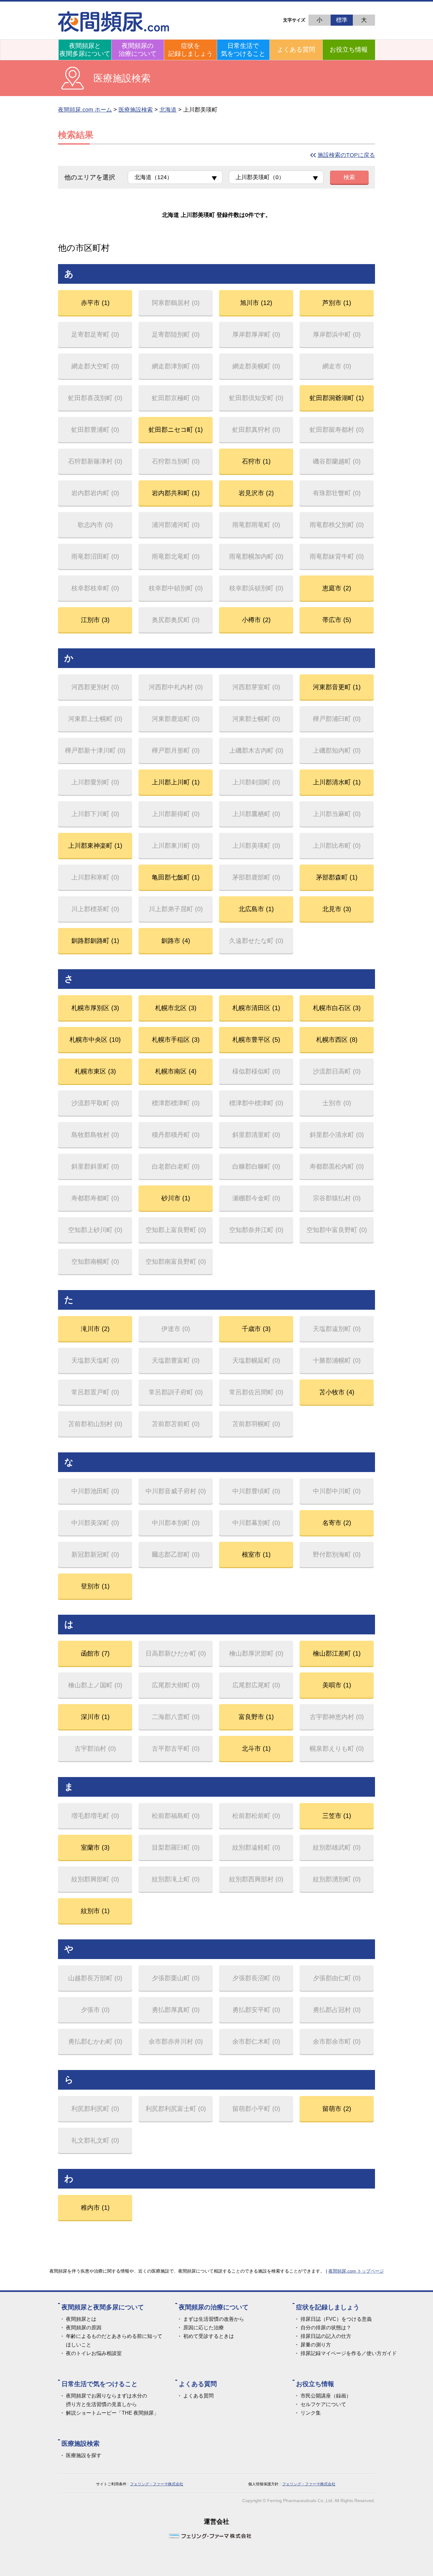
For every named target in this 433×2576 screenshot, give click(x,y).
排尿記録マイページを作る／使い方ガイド (349, 2353)
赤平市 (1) (95, 303)
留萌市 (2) (337, 2109)
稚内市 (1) (95, 2208)
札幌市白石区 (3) (337, 1008)
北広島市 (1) (256, 909)
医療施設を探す (84, 2455)
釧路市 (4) (176, 941)
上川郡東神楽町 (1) (95, 846)
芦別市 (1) (337, 303)
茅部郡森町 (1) (337, 877)
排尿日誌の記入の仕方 (326, 2336)
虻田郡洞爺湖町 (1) (337, 398)
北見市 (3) (337, 909)
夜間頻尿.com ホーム (85, 110)
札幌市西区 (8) (337, 1040)
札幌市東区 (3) (95, 1071)
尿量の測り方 (316, 2345)
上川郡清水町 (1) (337, 782)
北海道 (168, 110)
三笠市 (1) (337, 1816)
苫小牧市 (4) (337, 1392)
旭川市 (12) (256, 303)
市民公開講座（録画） (326, 2396)
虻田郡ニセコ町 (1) (176, 430)
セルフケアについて (323, 2404)
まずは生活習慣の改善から (214, 2319)
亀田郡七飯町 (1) (176, 877)
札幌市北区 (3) (176, 1008)
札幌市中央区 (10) (95, 1040)
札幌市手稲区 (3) (176, 1040)
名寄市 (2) (337, 1523)
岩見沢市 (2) (256, 493)
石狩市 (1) (256, 461)
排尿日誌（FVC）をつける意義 (336, 2319)
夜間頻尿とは (81, 2319)
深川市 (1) (95, 1717)
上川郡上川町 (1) (176, 782)
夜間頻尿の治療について (138, 50)
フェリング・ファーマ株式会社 (157, 2484)
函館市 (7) (95, 1653)
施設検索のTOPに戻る (346, 155)
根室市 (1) (256, 1554)
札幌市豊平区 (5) (256, 1040)
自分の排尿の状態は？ (326, 2328)
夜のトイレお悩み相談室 (94, 2353)
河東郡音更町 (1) (337, 687)
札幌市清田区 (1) (256, 1008)
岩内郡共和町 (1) (176, 493)
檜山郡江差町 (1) (337, 1653)
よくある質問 (296, 49)
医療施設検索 (136, 110)
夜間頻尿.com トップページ (356, 2271)
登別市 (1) (95, 1586)
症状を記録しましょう (191, 50)
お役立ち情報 (349, 49)
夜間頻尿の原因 (84, 2328)
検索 (349, 177)
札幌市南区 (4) (176, 1071)
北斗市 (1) (256, 1749)
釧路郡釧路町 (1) (95, 941)
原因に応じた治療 (204, 2328)
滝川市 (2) (95, 1329)
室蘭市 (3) (95, 1847)
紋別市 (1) (95, 1911)
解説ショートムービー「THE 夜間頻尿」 (112, 2413)
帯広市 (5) (337, 620)
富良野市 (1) (256, 1717)
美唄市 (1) (337, 1685)
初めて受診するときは (209, 2336)
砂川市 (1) (176, 1198)
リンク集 (311, 2413)
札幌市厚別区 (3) (95, 1008)
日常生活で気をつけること (243, 50)
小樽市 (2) (256, 620)
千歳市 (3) (256, 1329)
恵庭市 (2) (337, 588)
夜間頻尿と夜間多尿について (85, 50)
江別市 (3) (95, 620)
